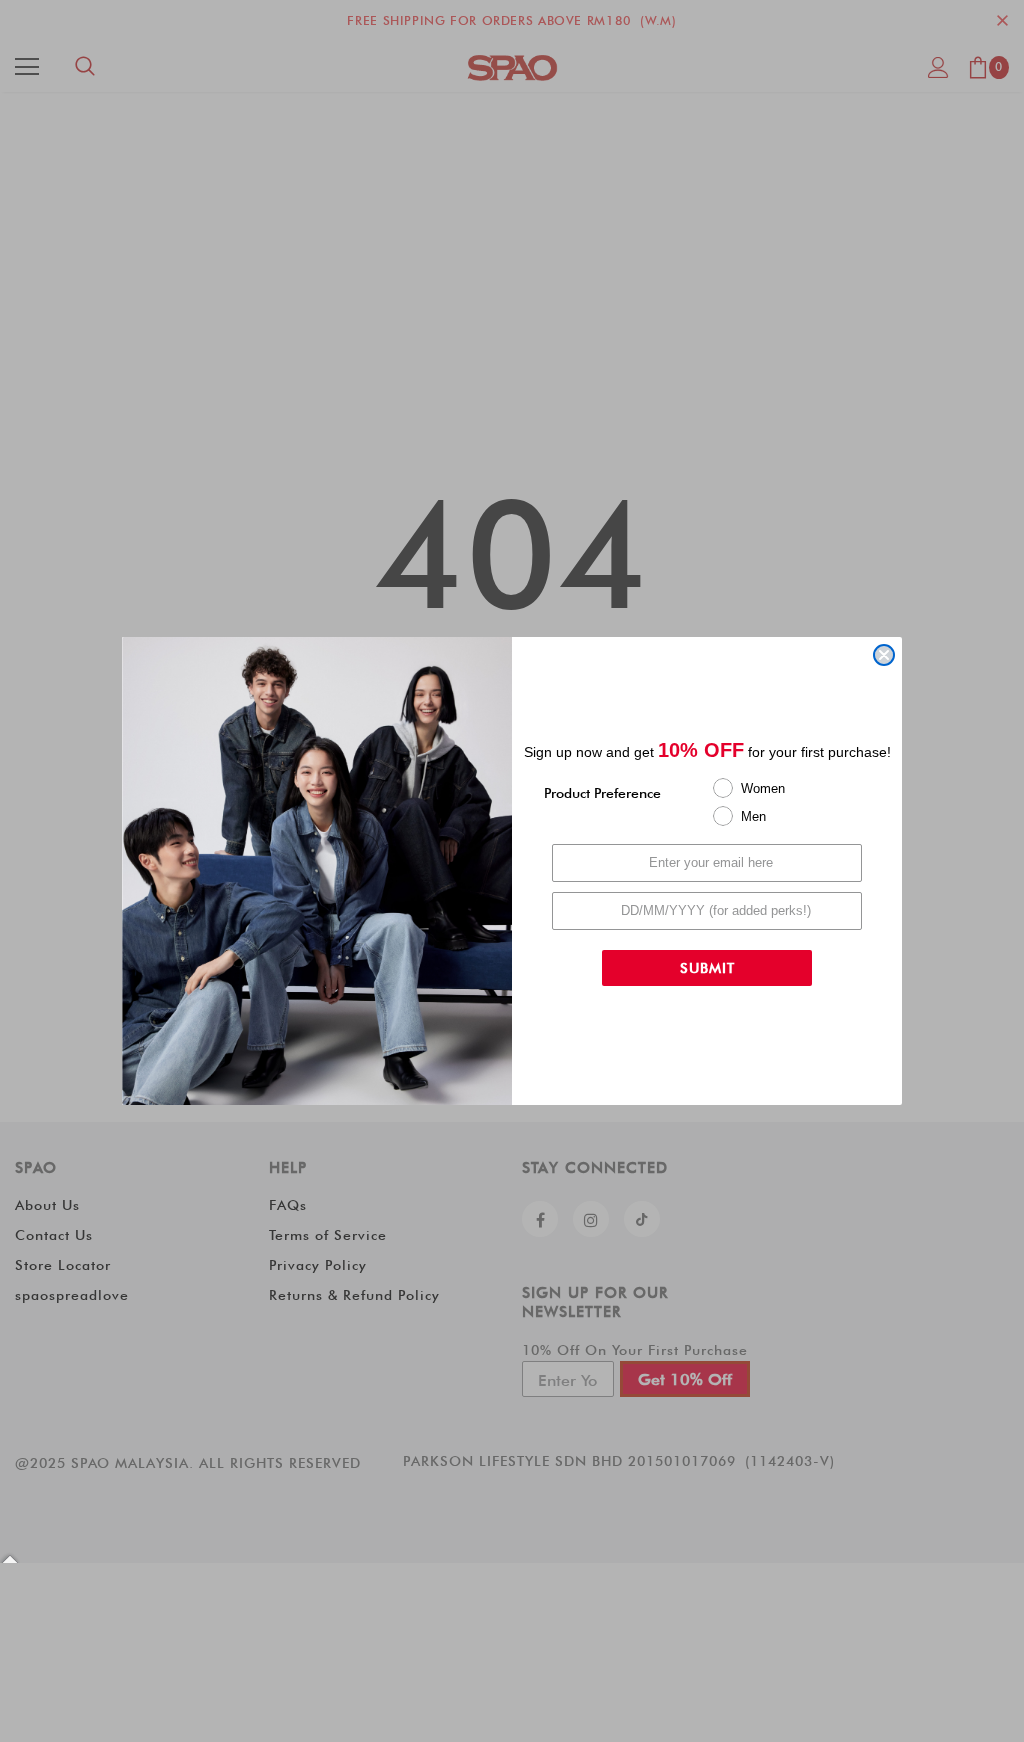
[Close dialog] (884, 655)
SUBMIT (707, 968)
